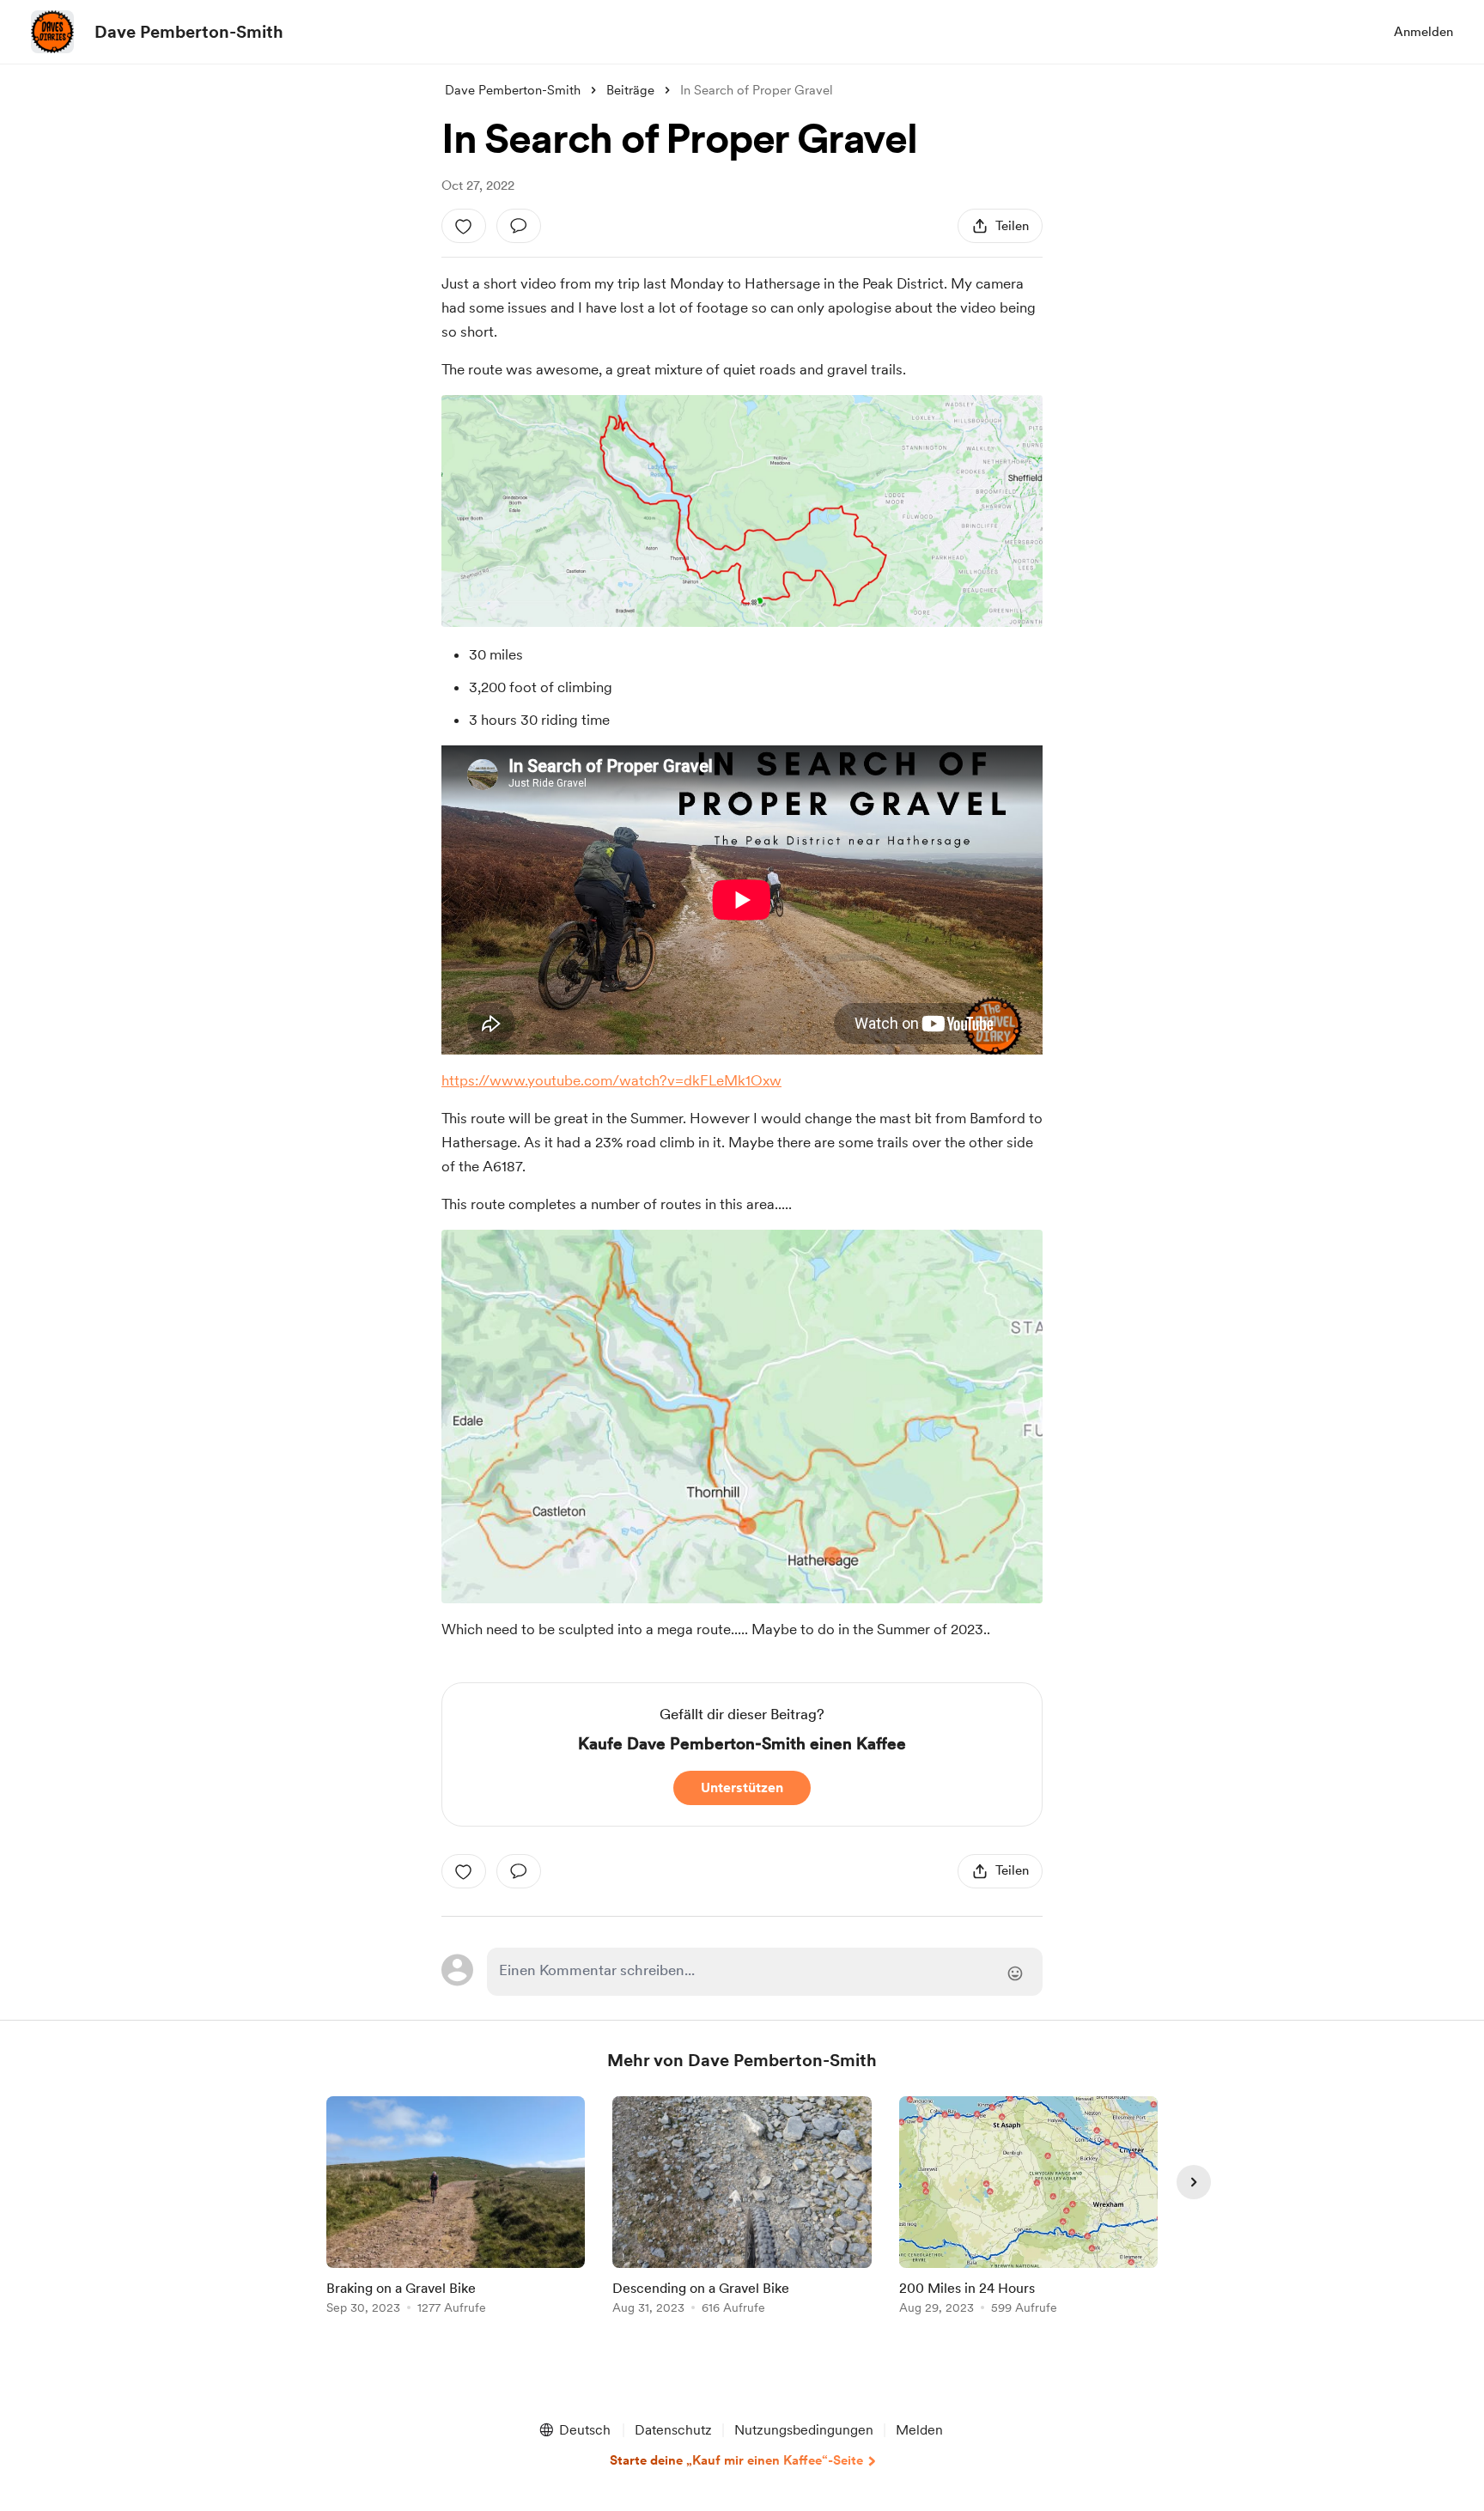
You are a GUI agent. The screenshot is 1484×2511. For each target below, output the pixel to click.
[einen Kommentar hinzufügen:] (519, 226)
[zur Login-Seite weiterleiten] (765, 1972)
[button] (574, 2430)
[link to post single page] (456, 2208)
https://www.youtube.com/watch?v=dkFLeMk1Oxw (611, 1080)
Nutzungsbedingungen (804, 2430)
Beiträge (630, 90)
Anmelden (1423, 32)
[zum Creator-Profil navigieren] (52, 32)
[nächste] (1194, 2182)
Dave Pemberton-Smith (189, 32)
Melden (919, 2430)
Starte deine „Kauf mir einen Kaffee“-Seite (736, 2460)
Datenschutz (673, 2430)
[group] (456, 2208)
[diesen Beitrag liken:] (464, 226)
